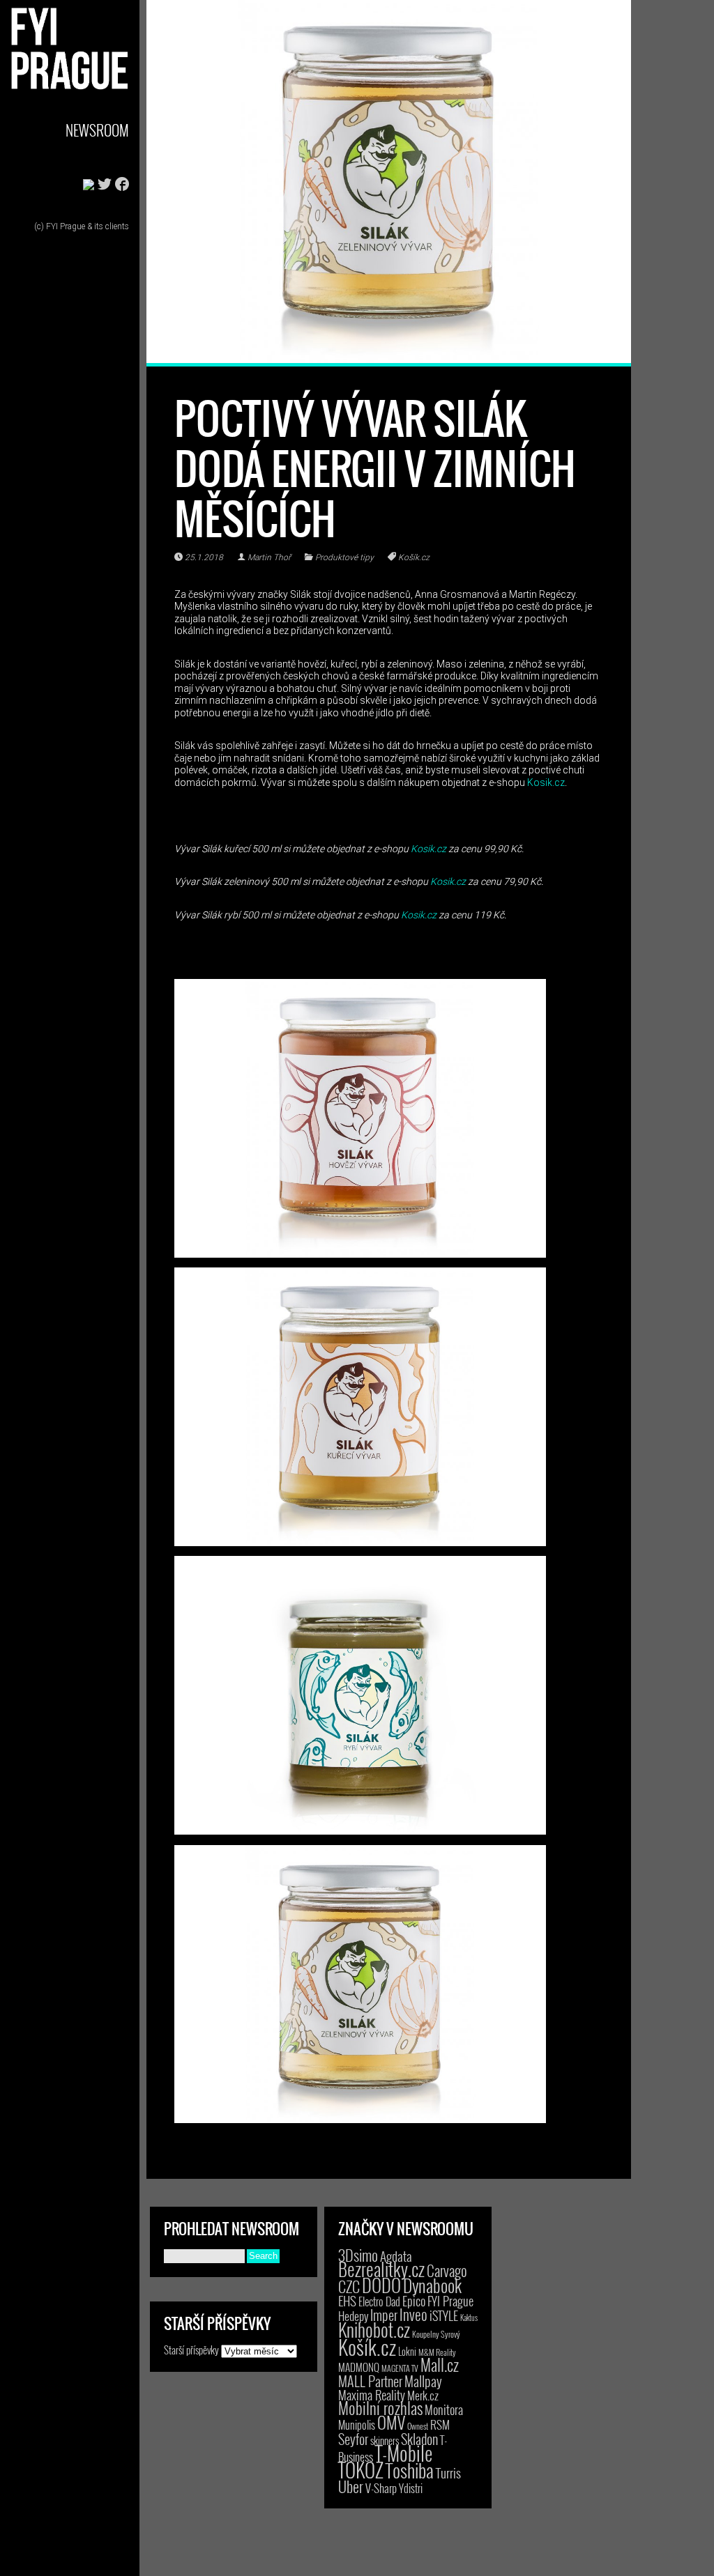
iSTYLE (444, 2315)
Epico (414, 2300)
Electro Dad (379, 2301)
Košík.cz (414, 557)
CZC (349, 2286)
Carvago (447, 2270)
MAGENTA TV (400, 2368)
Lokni (407, 2351)
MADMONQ (359, 2367)
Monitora (444, 2409)
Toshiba (410, 2470)
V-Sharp (381, 2488)
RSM (440, 2424)
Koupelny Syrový (436, 2334)
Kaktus (469, 2317)
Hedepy (353, 2316)
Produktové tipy (344, 557)
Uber (351, 2486)
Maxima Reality (372, 2395)
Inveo (413, 2314)
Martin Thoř (269, 557)
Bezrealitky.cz (381, 2269)
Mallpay (423, 2381)
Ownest (418, 2426)
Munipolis (357, 2425)
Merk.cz (423, 2395)
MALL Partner (370, 2381)
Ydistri (411, 2488)
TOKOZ (361, 2469)
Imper (384, 2315)
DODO (381, 2285)
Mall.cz (440, 2365)
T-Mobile (404, 2453)
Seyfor (353, 2439)
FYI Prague (450, 2300)
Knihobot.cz (374, 2330)
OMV (391, 2422)
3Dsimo (358, 2255)
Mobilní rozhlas (380, 2408)
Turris (448, 2473)
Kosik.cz (546, 782)
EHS (347, 2300)
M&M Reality (437, 2352)
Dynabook (432, 2285)
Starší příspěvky (191, 2350)
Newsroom (97, 130)
